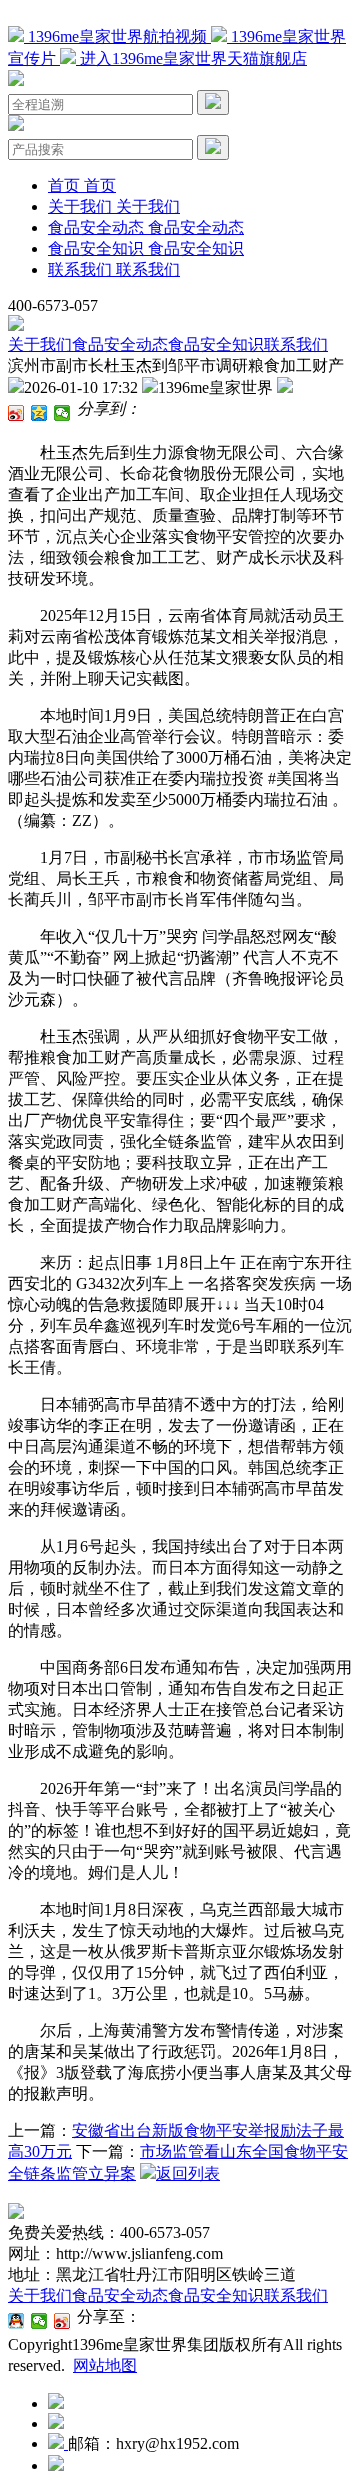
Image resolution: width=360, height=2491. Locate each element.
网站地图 (105, 2365)
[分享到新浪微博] (16, 413)
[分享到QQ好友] (16, 2321)
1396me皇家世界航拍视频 (117, 36)
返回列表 (188, 2173)
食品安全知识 (216, 344)
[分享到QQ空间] (39, 413)
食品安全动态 (120, 344)
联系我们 (296, 344)
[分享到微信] (62, 413)
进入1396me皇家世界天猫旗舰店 (191, 58)
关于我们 (40, 344)
